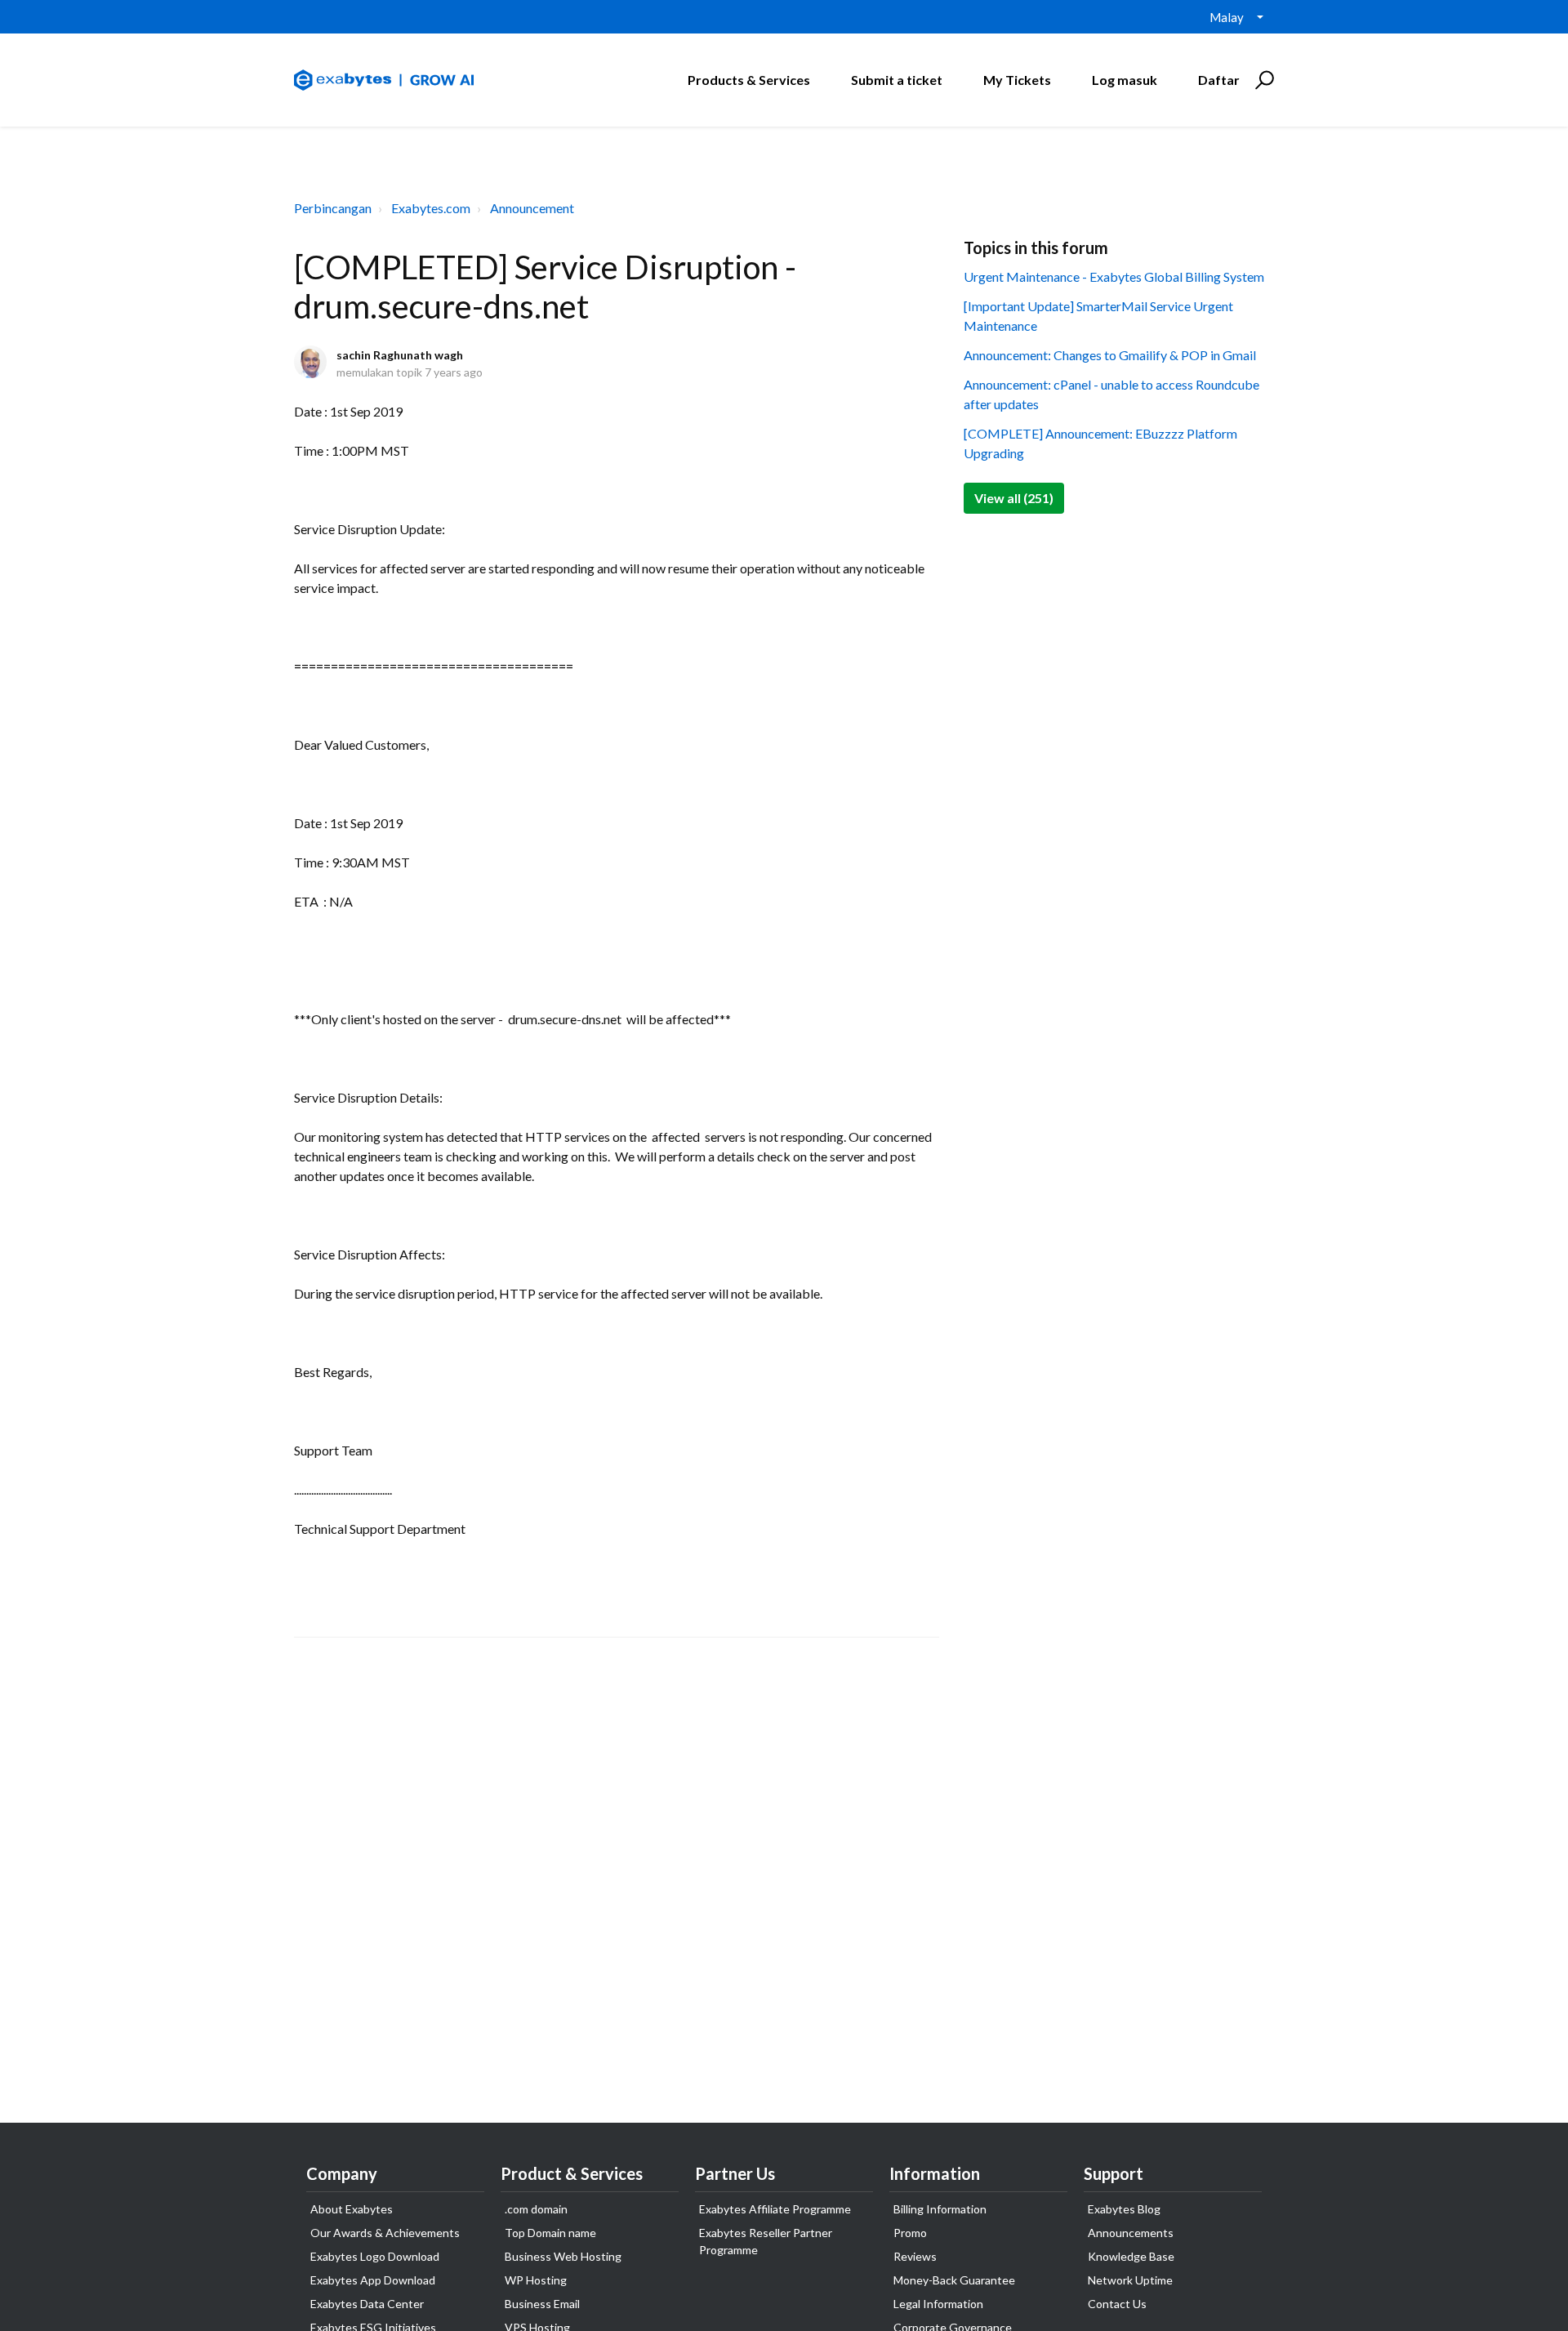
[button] (1262, 80)
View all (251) (1014, 498)
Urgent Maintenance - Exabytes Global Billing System (1114, 276)
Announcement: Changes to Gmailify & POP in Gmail (1110, 355)
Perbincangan (333, 208)
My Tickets (1017, 80)
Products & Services (749, 80)
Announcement (532, 208)
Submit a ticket (897, 80)
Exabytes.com (431, 208)
